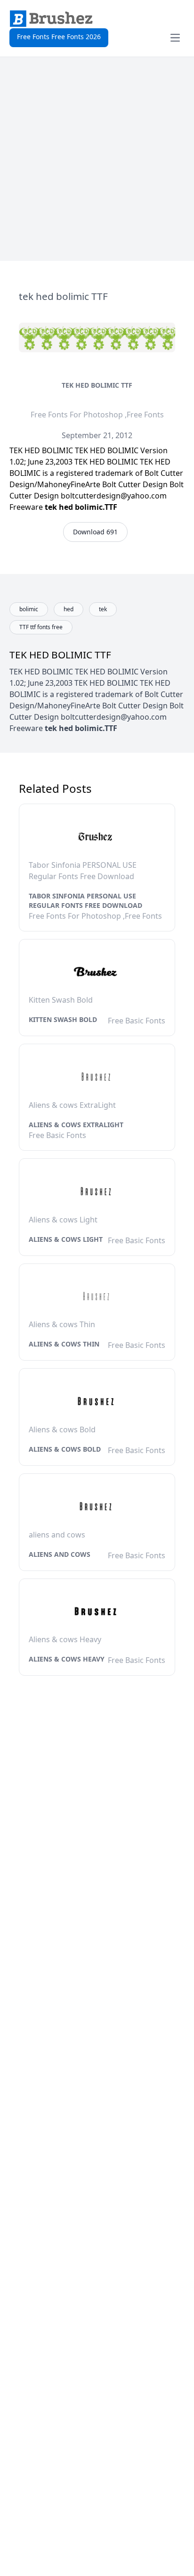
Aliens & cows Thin (64, 1344)
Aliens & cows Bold (65, 1449)
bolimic (29, 609)
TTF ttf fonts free (41, 627)
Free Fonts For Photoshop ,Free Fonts (97, 415)
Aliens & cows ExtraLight (76, 1125)
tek (103, 609)
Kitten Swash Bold (63, 1019)
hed (69, 609)
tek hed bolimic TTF (97, 385)
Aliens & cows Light (66, 1239)
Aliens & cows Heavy (67, 1659)
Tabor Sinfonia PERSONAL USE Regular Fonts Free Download (85, 901)
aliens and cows (60, 1554)
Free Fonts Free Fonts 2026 (59, 37)
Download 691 (95, 532)
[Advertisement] (97, 159)
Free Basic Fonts (137, 1021)
